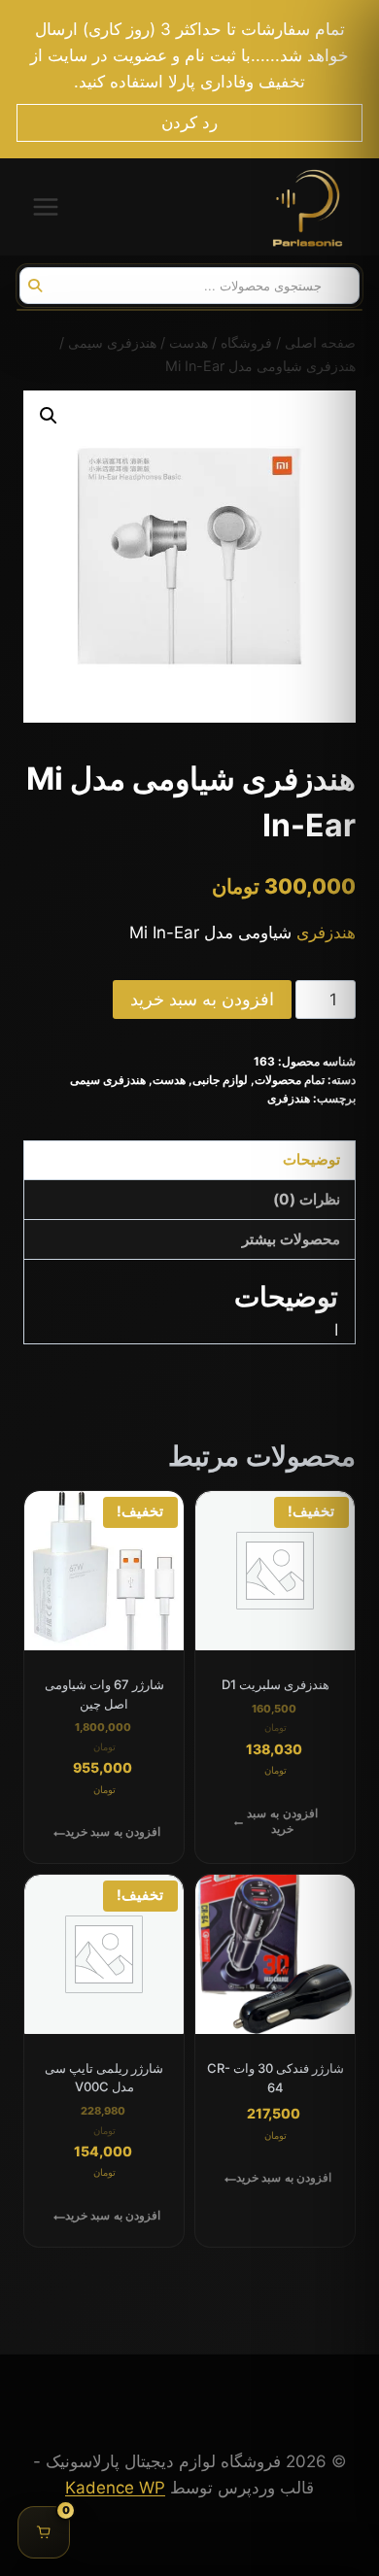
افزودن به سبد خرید (202, 999)
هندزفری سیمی (108, 1080)
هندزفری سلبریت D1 (276, 1684)
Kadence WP (115, 2488)
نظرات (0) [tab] (307, 1199)
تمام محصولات (290, 1080)
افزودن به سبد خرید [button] (282, 1821)
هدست (169, 1080)
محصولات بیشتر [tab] (291, 1239)
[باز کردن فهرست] (46, 207)
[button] (49, 416)
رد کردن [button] (189, 122)
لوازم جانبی (220, 1080)
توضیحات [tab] (311, 1159)
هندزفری (326, 932)
